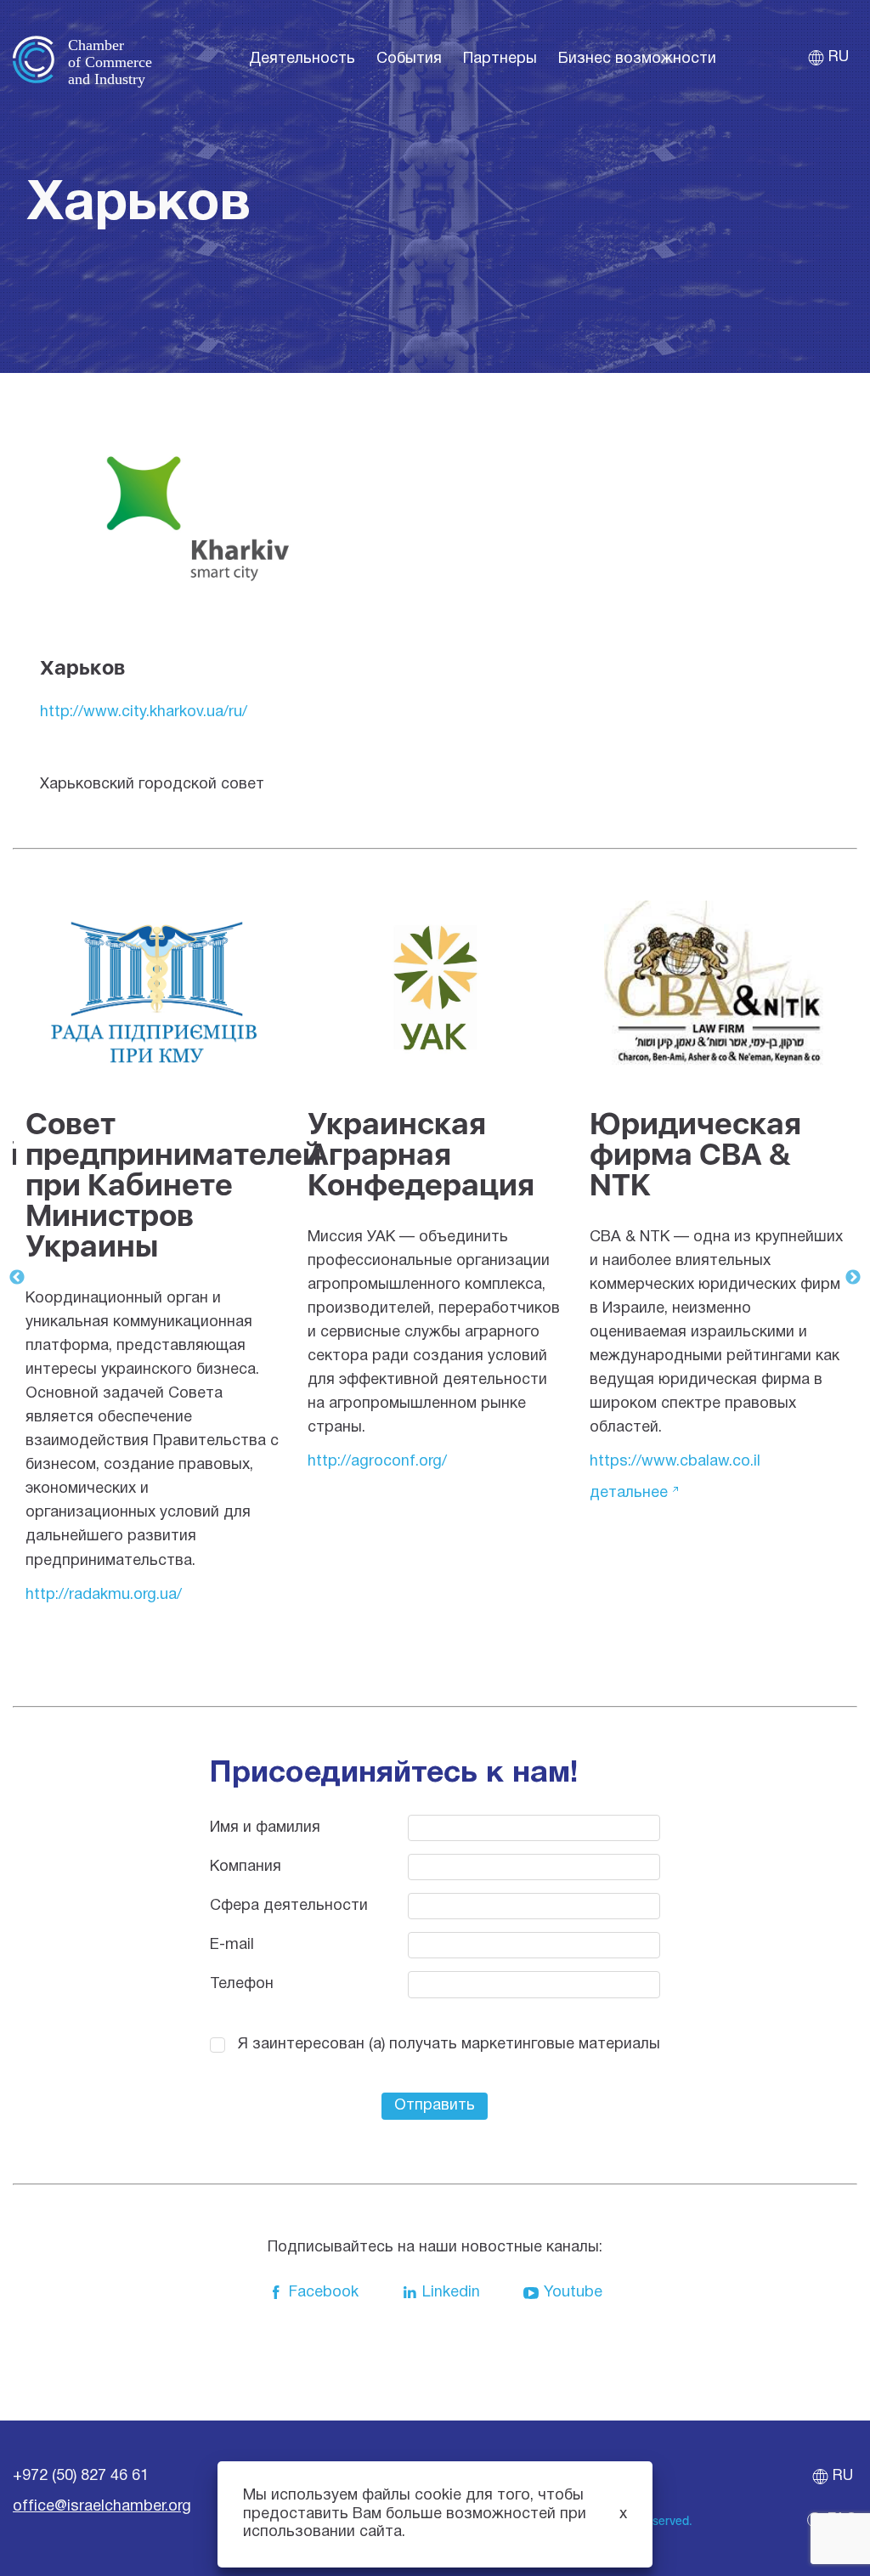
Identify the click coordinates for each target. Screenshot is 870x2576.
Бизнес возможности (637, 59)
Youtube (573, 2293)
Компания (246, 1867)
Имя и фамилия (265, 1828)
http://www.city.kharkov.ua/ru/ (144, 712)
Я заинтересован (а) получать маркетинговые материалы (449, 2045)
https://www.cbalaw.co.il (675, 1462)
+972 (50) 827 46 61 (81, 2476)
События (409, 59)
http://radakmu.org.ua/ (104, 1595)
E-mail (232, 1945)
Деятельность (302, 59)
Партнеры (500, 59)
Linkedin (451, 2293)
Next (853, 1278)
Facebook (324, 2293)
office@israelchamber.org (102, 2507)
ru (839, 57)
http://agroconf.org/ (377, 1462)
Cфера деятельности (289, 1906)
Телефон (242, 1984)
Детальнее (629, 1493)
